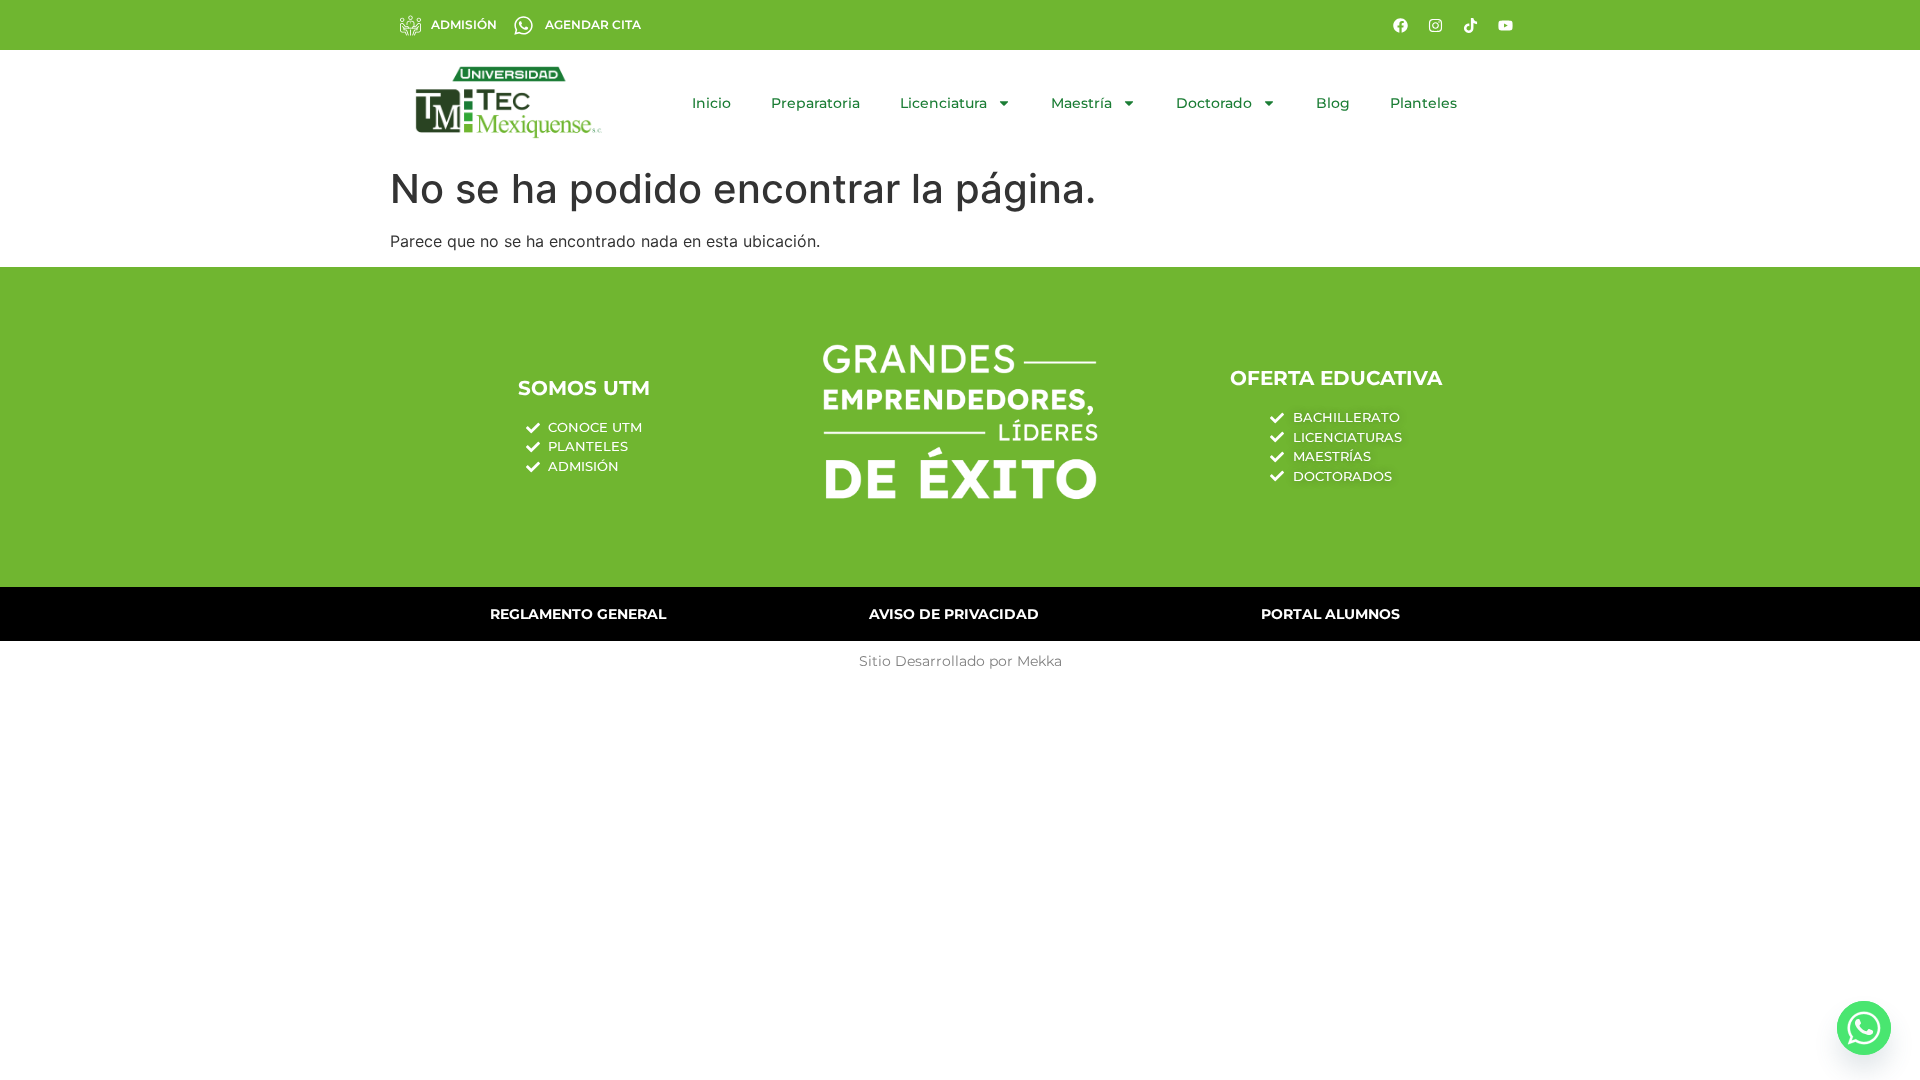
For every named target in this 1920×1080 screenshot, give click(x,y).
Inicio (711, 103)
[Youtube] (1505, 25)
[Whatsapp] (1864, 1028)
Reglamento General (578, 614)
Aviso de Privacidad (954, 614)
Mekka (1039, 661)
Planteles (1423, 103)
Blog (1333, 103)
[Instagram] (1435, 25)
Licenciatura (943, 103)
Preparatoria (815, 103)
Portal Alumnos (1330, 614)
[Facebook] (1400, 25)
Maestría (1081, 103)
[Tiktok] (1470, 25)
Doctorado (1214, 103)
